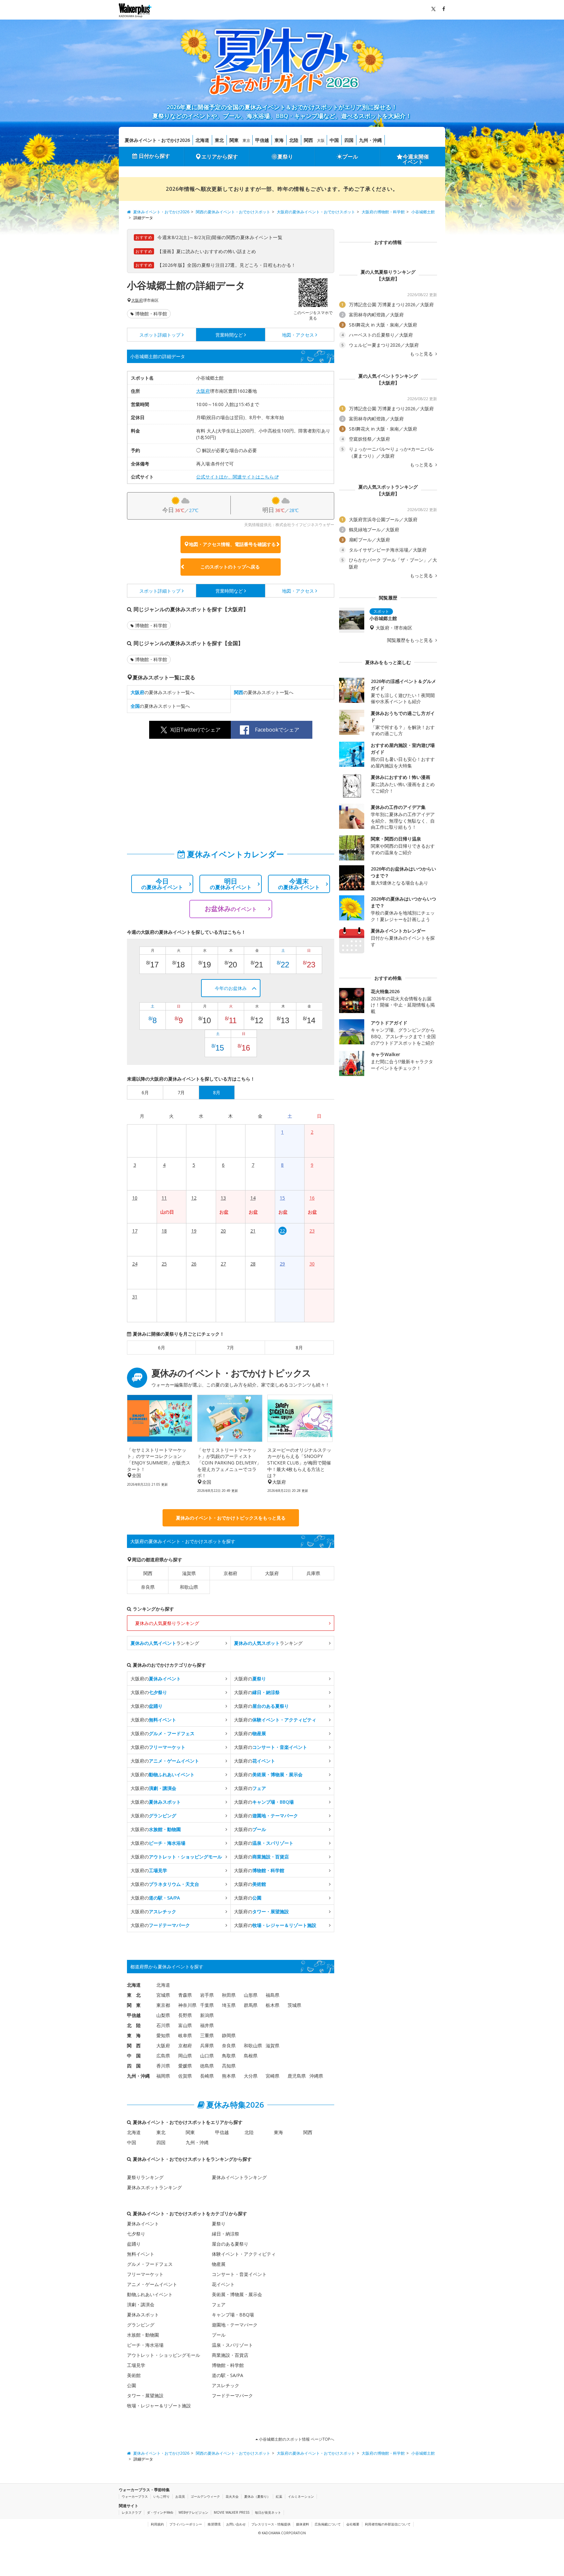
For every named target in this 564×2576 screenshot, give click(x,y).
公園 (132, 2385)
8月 (299, 1348)
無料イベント (141, 2254)
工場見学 (136, 2365)
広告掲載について (328, 2524)
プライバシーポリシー (186, 2524)
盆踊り (134, 2244)
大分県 (251, 2076)
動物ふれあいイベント (150, 2294)
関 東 (134, 2005)
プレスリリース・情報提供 (271, 2524)
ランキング (165, 1643)
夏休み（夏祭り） (257, 2496)
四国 (349, 140)
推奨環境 (214, 2524)
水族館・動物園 (143, 2335)
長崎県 (207, 2076)
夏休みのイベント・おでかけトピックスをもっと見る (231, 1518)
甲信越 (262, 140)
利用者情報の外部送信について (388, 2524)
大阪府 (137, 300)
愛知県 (163, 2035)
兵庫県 (313, 1573)
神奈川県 (187, 2005)
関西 (308, 140)
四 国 (134, 2066)
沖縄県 (316, 2076)
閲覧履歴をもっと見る (411, 640)
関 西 (134, 2046)
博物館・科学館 (151, 314)
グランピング (141, 2325)
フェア (219, 2304)
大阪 (321, 140)
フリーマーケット (145, 2274)
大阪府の (156, 1679)
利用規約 (157, 2524)
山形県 (251, 1995)
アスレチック (226, 2385)
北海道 (202, 140)
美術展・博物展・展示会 (237, 2294)
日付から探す (154, 156)
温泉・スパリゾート (232, 2345)
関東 (234, 140)
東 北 (134, 1995)
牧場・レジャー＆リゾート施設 (159, 2406)
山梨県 (163, 2015)
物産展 (219, 2264)
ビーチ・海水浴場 (145, 2345)
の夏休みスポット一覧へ (163, 692)
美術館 (134, 2375)
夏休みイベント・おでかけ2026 (157, 140)
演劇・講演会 (141, 2304)
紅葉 (279, 2496)
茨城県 (294, 2005)
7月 (230, 1348)
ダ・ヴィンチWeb (160, 2512)
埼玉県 (229, 2005)
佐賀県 (185, 2076)
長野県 (185, 2015)
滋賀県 (189, 1573)
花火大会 (232, 2496)
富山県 (185, 2025)
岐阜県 (185, 2035)
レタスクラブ (132, 2512)
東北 (219, 140)
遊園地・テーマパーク (235, 2325)
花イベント (223, 2284)
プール (350, 157)
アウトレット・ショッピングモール (164, 2355)
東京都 (163, 2005)
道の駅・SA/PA (227, 2375)
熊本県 (229, 2076)
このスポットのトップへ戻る (230, 567)
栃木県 (273, 2005)
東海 (279, 140)
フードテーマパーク (232, 2395)
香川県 (163, 2066)
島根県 (251, 2056)
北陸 (294, 140)
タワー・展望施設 (145, 2395)
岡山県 (185, 2056)
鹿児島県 (297, 2076)
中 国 (134, 2056)
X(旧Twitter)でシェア (196, 730)
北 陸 (134, 2025)
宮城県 (163, 1995)
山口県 (207, 2056)
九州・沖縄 (370, 140)
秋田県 (229, 1995)
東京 (246, 140)
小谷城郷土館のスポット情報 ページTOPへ (296, 2439)
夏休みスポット (143, 2315)
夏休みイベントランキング (239, 2177)
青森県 (185, 1995)
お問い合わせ (236, 2524)
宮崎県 (273, 2076)
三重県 (207, 2035)
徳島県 (207, 2066)
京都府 (230, 1573)
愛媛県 (185, 2066)
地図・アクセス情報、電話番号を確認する (232, 544)
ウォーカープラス (135, 2496)
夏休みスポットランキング (154, 2187)
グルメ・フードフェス (150, 2264)
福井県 (207, 2025)
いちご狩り (162, 2496)
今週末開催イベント (416, 159)
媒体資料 (303, 2524)
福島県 (273, 1995)
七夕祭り (136, 2234)
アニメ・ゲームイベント (152, 2284)
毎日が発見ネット (268, 2512)
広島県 (163, 2056)
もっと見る (422, 354)
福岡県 (163, 2076)
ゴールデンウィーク (205, 2496)
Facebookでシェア (277, 730)
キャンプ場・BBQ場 (233, 2315)
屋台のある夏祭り (230, 2244)
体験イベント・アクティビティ (244, 2254)
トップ (160, 335)
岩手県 (207, 1995)
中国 (334, 140)
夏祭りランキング (145, 2177)
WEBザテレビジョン (193, 2512)
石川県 (163, 2025)
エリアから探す (220, 157)
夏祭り (285, 157)
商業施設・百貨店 (230, 2355)
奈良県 (148, 1587)
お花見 (180, 2496)
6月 (162, 1348)
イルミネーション (301, 2496)
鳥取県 (229, 2056)
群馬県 (251, 2005)
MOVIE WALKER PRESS (232, 2512)
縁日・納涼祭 (226, 2234)
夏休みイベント (143, 2224)
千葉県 (207, 2005)
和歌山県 (189, 1587)
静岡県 (229, 2035)
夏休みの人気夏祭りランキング (167, 1623)
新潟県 (207, 2015)
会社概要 (353, 2524)
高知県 (229, 2066)
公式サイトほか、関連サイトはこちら (235, 477)
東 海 (134, 2035)
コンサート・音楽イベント (239, 2274)
